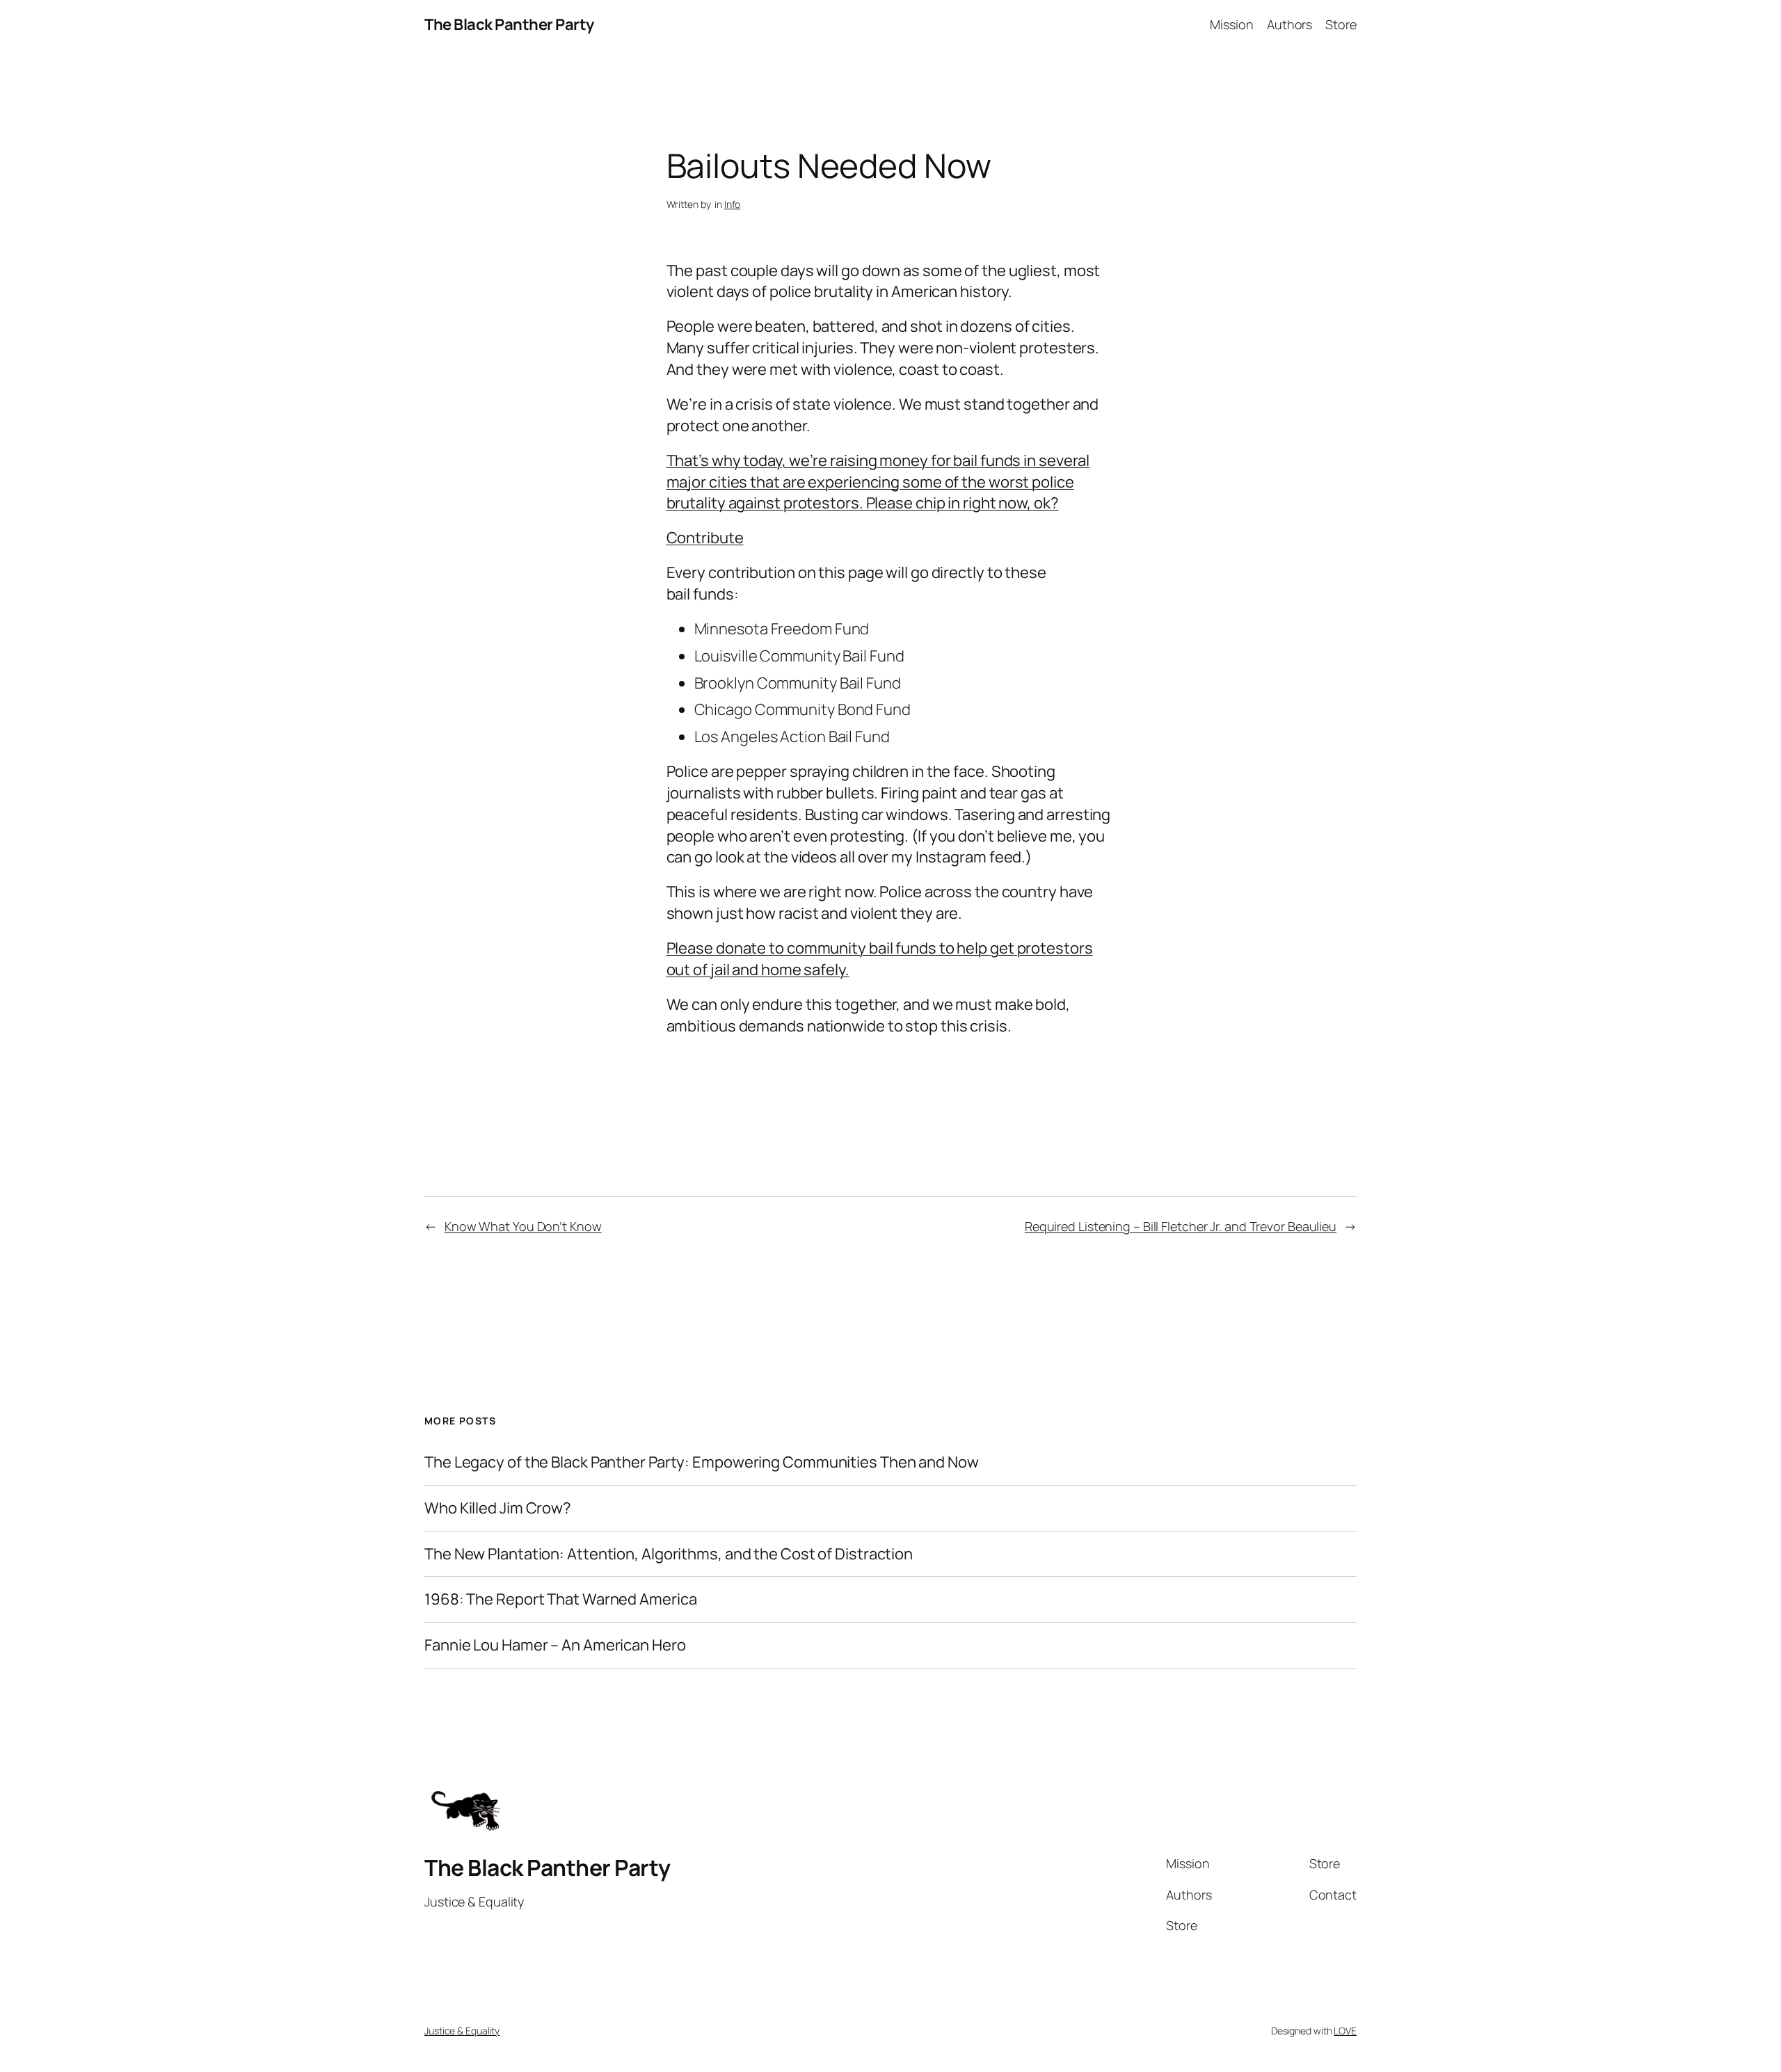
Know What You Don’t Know (523, 1226)
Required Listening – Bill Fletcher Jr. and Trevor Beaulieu (1181, 1226)
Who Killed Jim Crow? (498, 1508)
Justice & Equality (462, 2031)
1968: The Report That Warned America (560, 1599)
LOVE (1345, 2031)
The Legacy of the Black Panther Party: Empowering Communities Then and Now (702, 1462)
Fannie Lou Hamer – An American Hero (555, 1645)
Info (733, 204)
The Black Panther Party (509, 24)
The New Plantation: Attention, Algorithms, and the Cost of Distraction (669, 1554)
